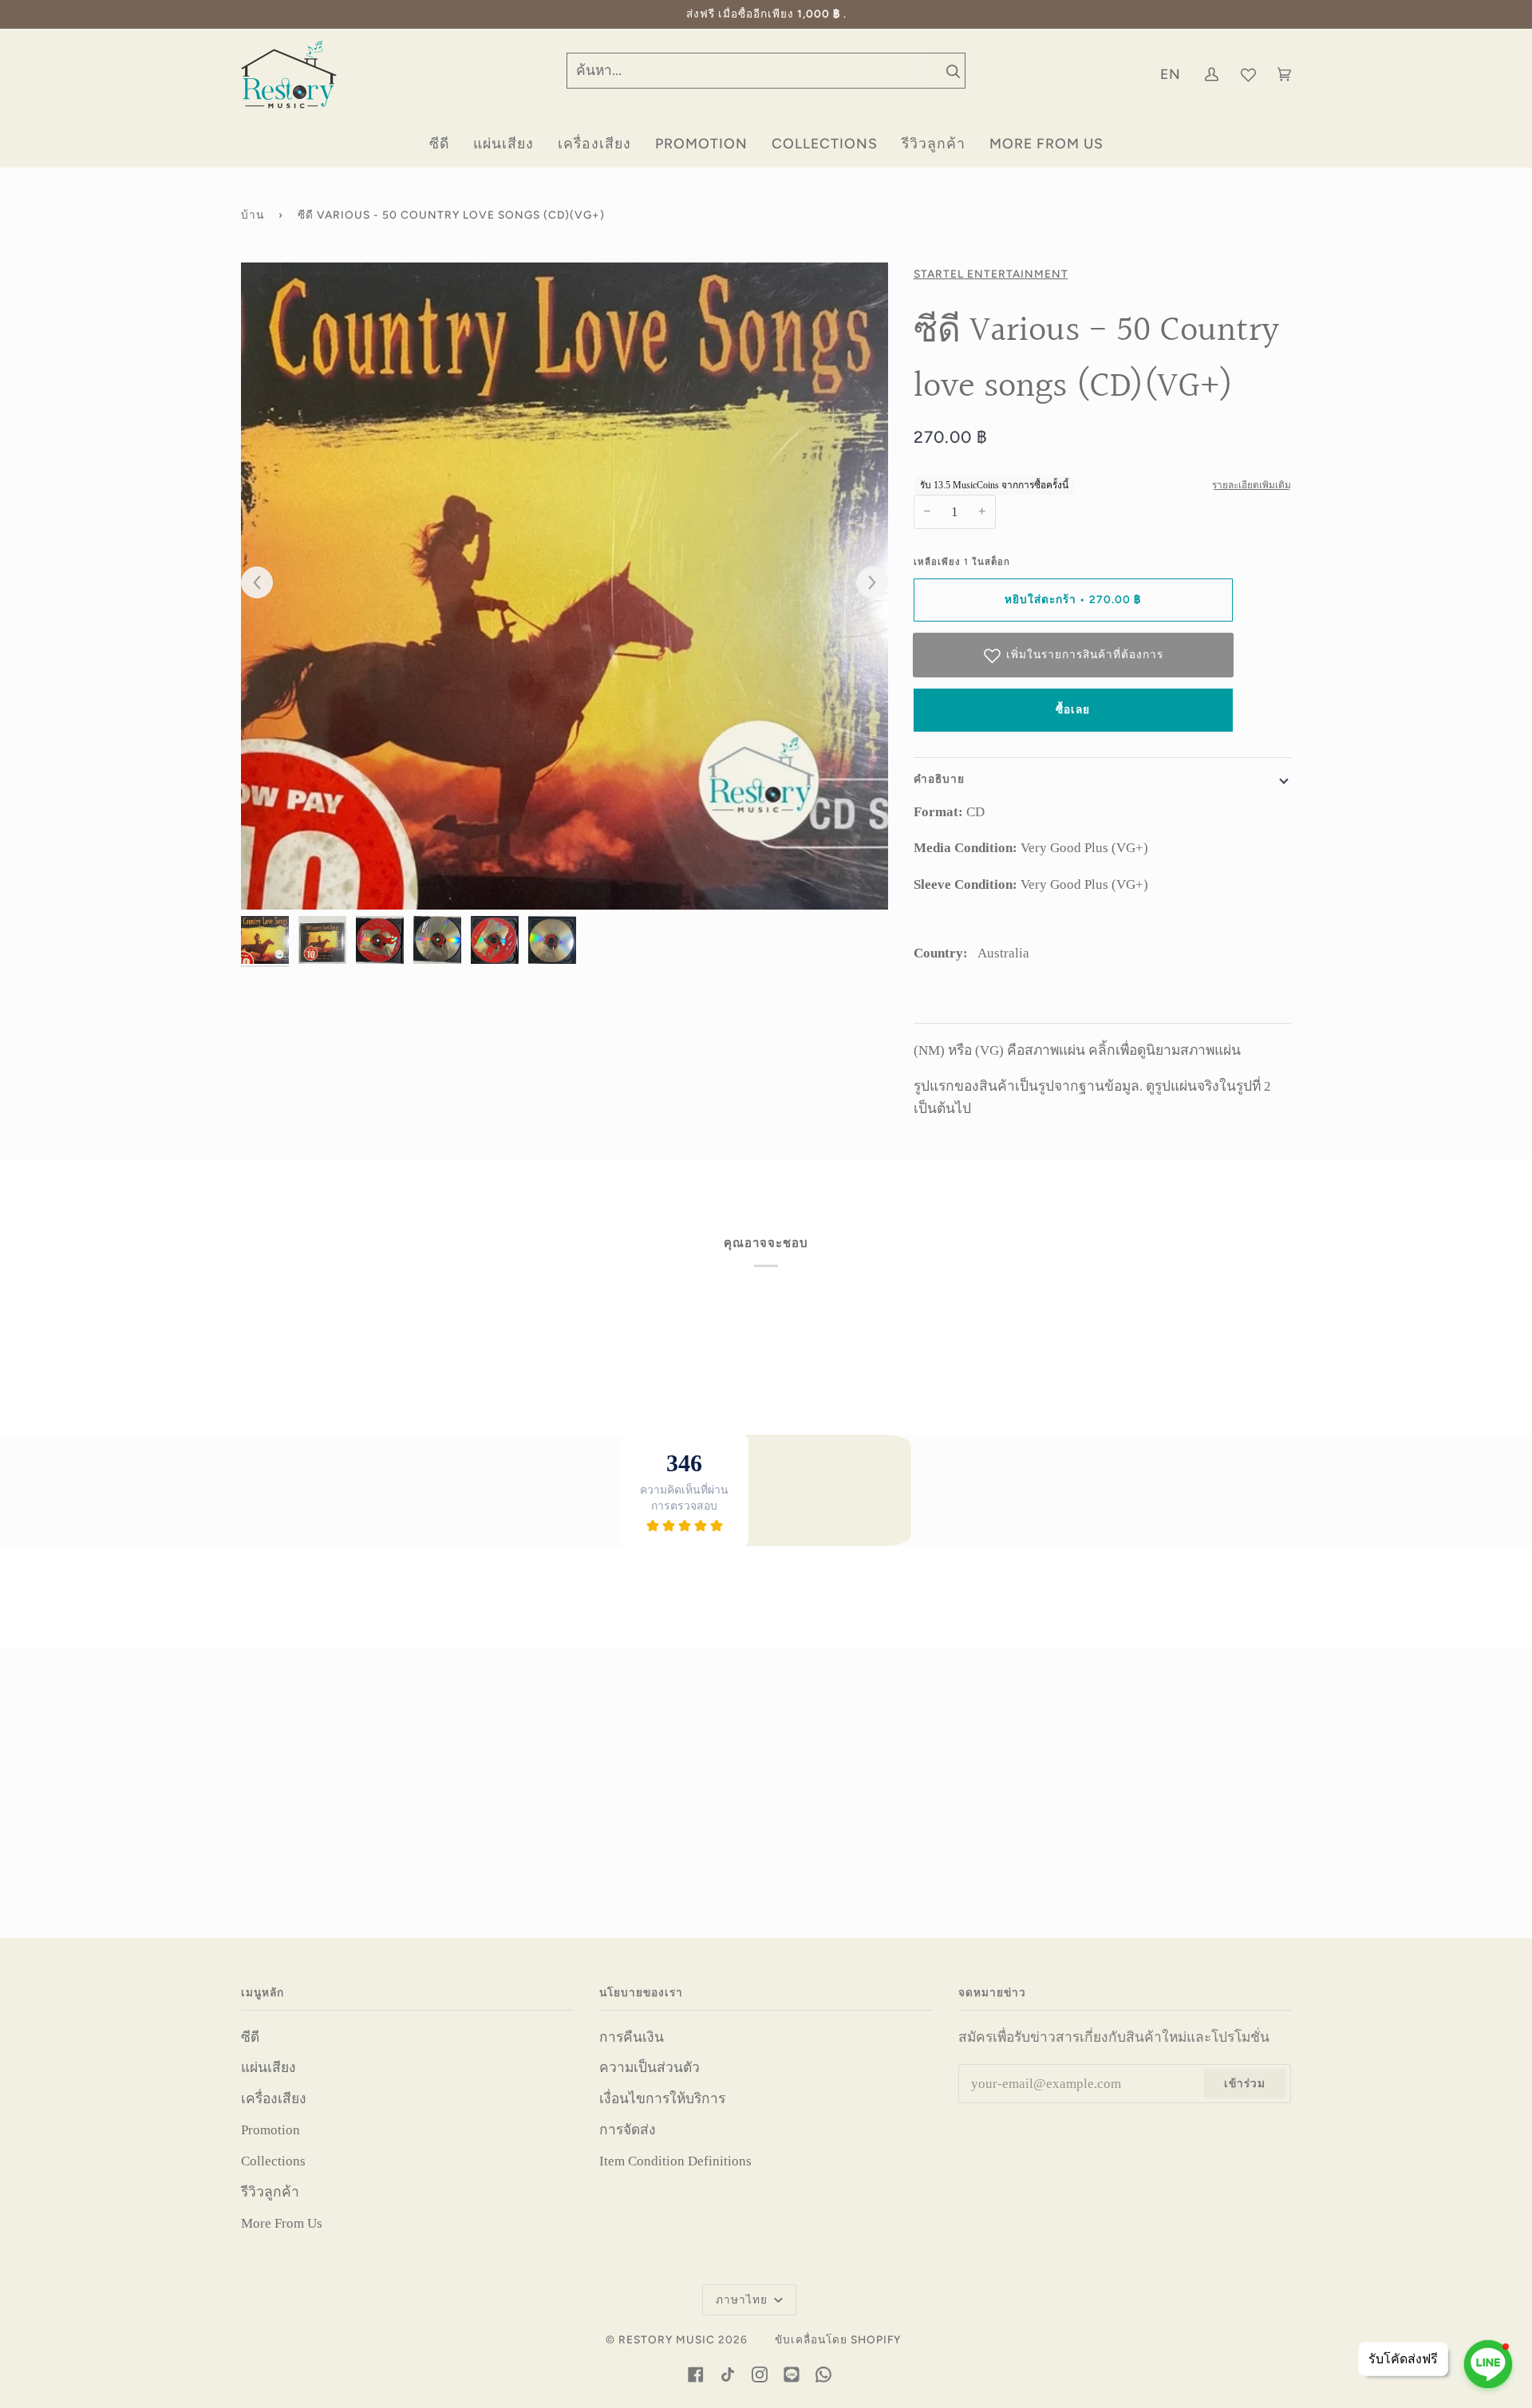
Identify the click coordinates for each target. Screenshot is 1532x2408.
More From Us (282, 2223)
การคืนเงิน (632, 2037)
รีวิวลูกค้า (270, 2192)
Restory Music (667, 2339)
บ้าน (253, 215)
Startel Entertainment (991, 274)
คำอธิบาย (939, 779)
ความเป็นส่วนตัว (650, 2067)
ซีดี (250, 2037)
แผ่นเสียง (268, 2067)
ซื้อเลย (1073, 709)
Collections (273, 2161)
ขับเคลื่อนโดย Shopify (838, 2339)
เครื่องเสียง (274, 2098)
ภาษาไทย (743, 2299)
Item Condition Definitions (675, 2161)
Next (864, 583)
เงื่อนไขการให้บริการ (662, 2098)
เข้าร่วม (1245, 2083)
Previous (265, 583)
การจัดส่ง (628, 2130)
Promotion (270, 2130)
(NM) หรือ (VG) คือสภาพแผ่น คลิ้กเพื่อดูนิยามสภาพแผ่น (1077, 1050)
